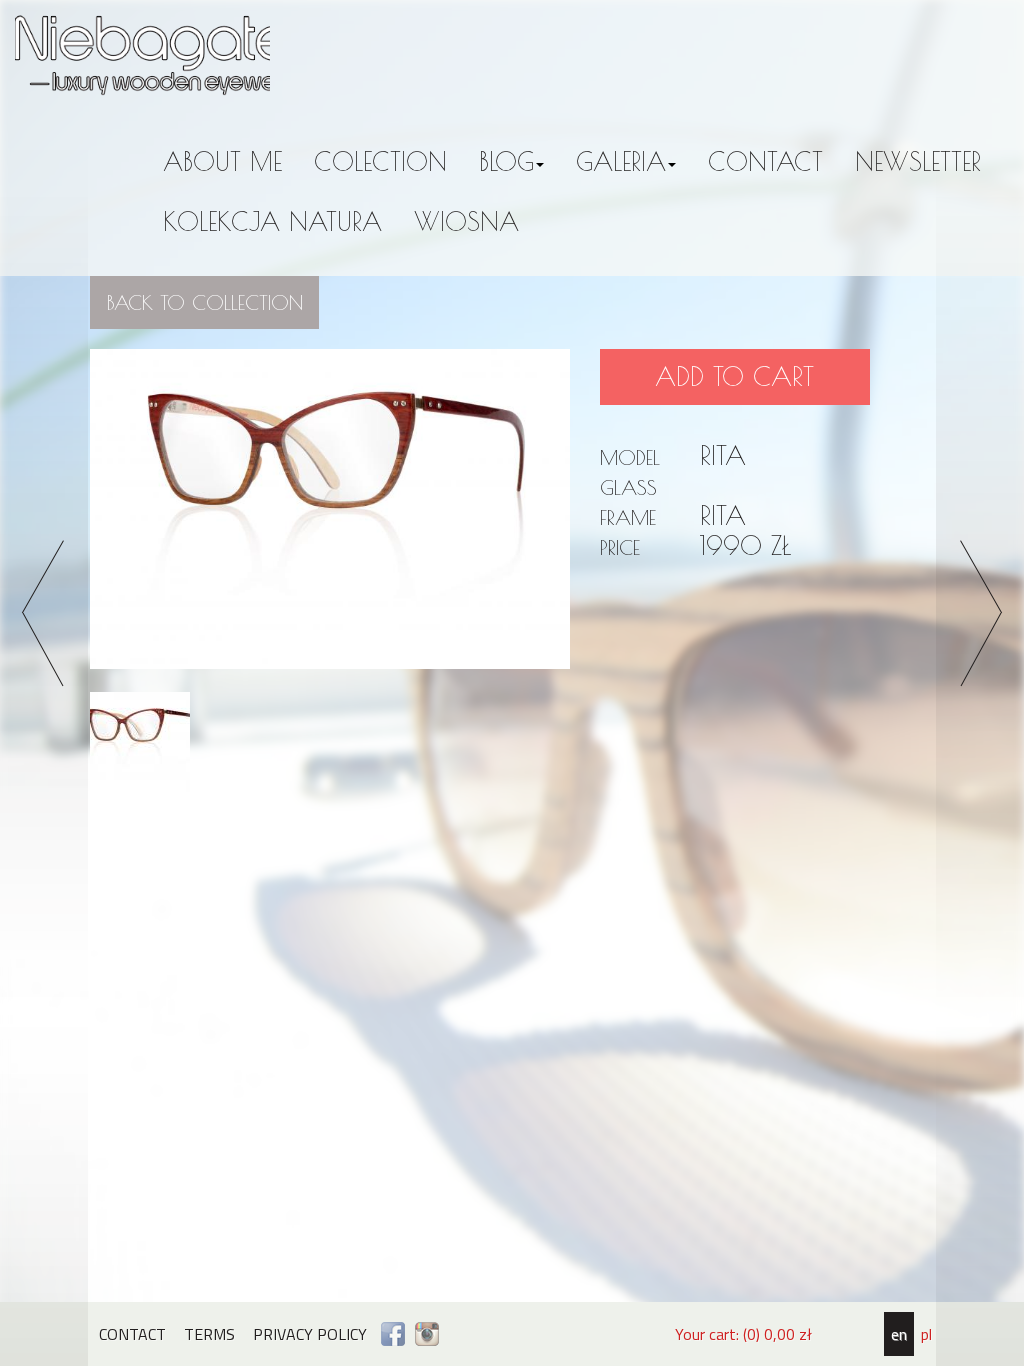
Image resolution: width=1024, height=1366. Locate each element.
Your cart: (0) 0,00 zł (743, 1334)
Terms (209, 1334)
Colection (380, 161)
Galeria (621, 161)
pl (926, 1334)
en (899, 1334)
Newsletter (918, 161)
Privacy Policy (310, 1334)
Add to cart (734, 376)
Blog (506, 161)
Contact (765, 161)
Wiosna (466, 221)
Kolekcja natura (272, 221)
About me (222, 161)
